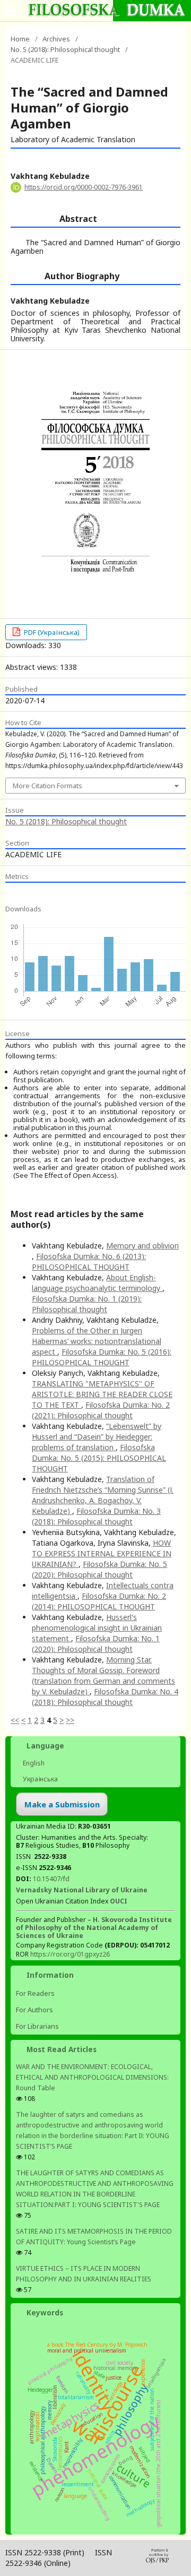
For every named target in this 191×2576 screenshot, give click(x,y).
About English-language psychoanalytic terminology (97, 1283)
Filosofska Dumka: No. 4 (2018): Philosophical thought (105, 1697)
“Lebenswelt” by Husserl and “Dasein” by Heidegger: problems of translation (97, 1437)
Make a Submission (62, 1804)
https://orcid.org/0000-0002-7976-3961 (84, 187)
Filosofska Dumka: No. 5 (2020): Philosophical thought (99, 1569)
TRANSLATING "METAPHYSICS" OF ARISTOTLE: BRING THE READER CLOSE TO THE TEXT (102, 1394)
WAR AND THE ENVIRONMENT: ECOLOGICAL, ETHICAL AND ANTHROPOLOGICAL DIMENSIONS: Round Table (92, 2077)
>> (70, 1720)
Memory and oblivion (142, 1246)
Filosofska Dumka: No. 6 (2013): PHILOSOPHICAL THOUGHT (89, 1261)
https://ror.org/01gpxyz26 (70, 1954)
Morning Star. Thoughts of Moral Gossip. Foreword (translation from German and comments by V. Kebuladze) (103, 1675)
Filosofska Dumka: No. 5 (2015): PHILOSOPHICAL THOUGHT (99, 1458)
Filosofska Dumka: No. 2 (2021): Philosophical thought (101, 1410)
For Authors (34, 2010)
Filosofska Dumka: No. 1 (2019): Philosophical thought (87, 1304)
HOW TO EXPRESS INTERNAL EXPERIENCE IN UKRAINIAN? (102, 1553)
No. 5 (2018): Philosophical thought (65, 49)
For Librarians (37, 2026)
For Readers (35, 1993)
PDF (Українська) (51, 632)
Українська (40, 1779)
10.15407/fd (51, 1879)
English (33, 1763)
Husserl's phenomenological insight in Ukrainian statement (97, 1628)
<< (15, 1720)
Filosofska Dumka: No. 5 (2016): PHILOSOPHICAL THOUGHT (102, 1357)
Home (20, 39)
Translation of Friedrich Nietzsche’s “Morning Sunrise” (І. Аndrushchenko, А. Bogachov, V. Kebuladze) (103, 1495)
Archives (56, 39)
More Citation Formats (47, 786)
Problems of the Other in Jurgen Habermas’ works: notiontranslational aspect (97, 1341)
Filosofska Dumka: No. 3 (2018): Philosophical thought (96, 1516)
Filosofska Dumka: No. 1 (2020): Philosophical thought (96, 1644)
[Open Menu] (11, 11)
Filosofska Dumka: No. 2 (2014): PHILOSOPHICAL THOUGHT (99, 1601)
